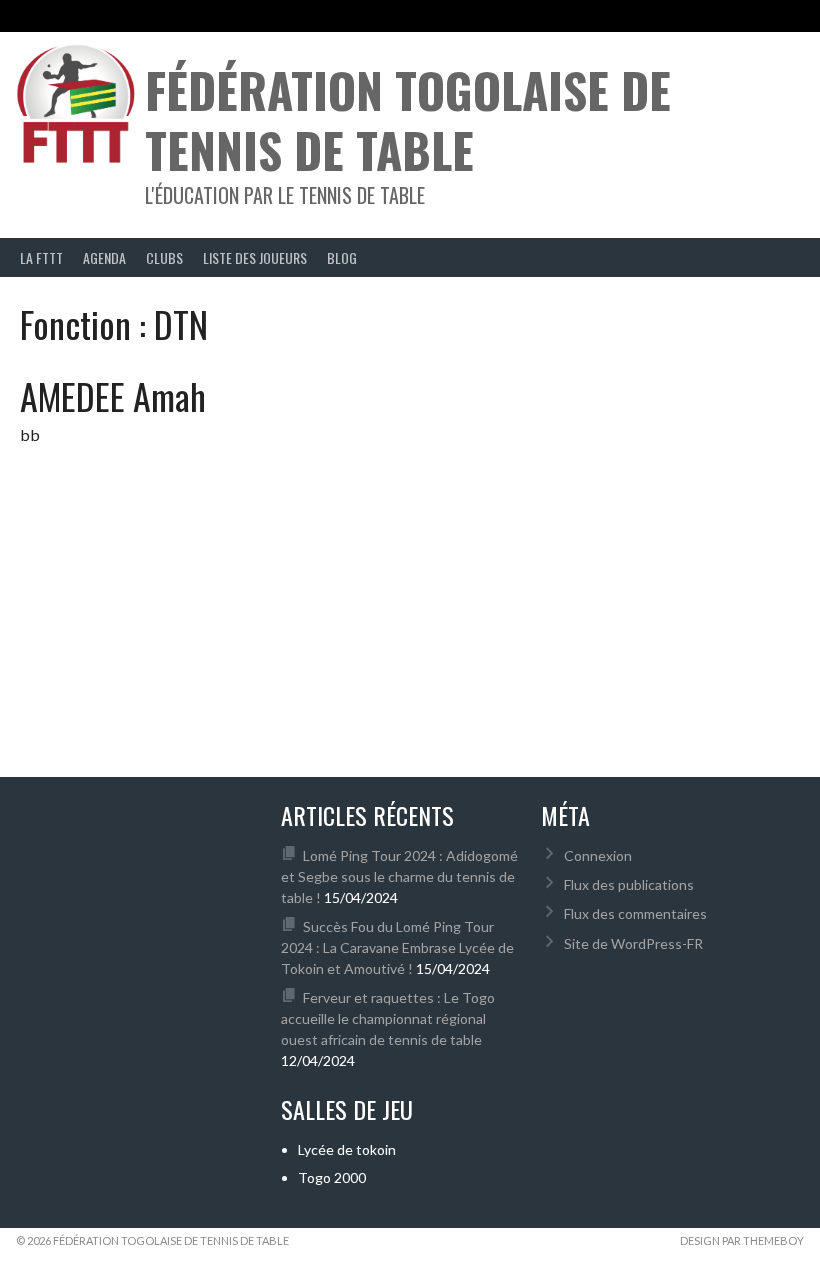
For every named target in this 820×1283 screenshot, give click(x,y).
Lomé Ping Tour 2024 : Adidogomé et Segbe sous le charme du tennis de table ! (400, 876)
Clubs (164, 257)
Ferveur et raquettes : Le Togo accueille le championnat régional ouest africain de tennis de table (388, 1018)
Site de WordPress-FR (633, 943)
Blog (342, 257)
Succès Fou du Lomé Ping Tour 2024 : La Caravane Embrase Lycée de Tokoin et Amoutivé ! (397, 947)
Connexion (598, 855)
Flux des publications (629, 884)
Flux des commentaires (635, 913)
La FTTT (41, 257)
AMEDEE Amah (113, 395)
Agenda (104, 257)
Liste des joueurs (255, 257)
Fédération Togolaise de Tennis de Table (408, 119)
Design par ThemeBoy (742, 1240)
